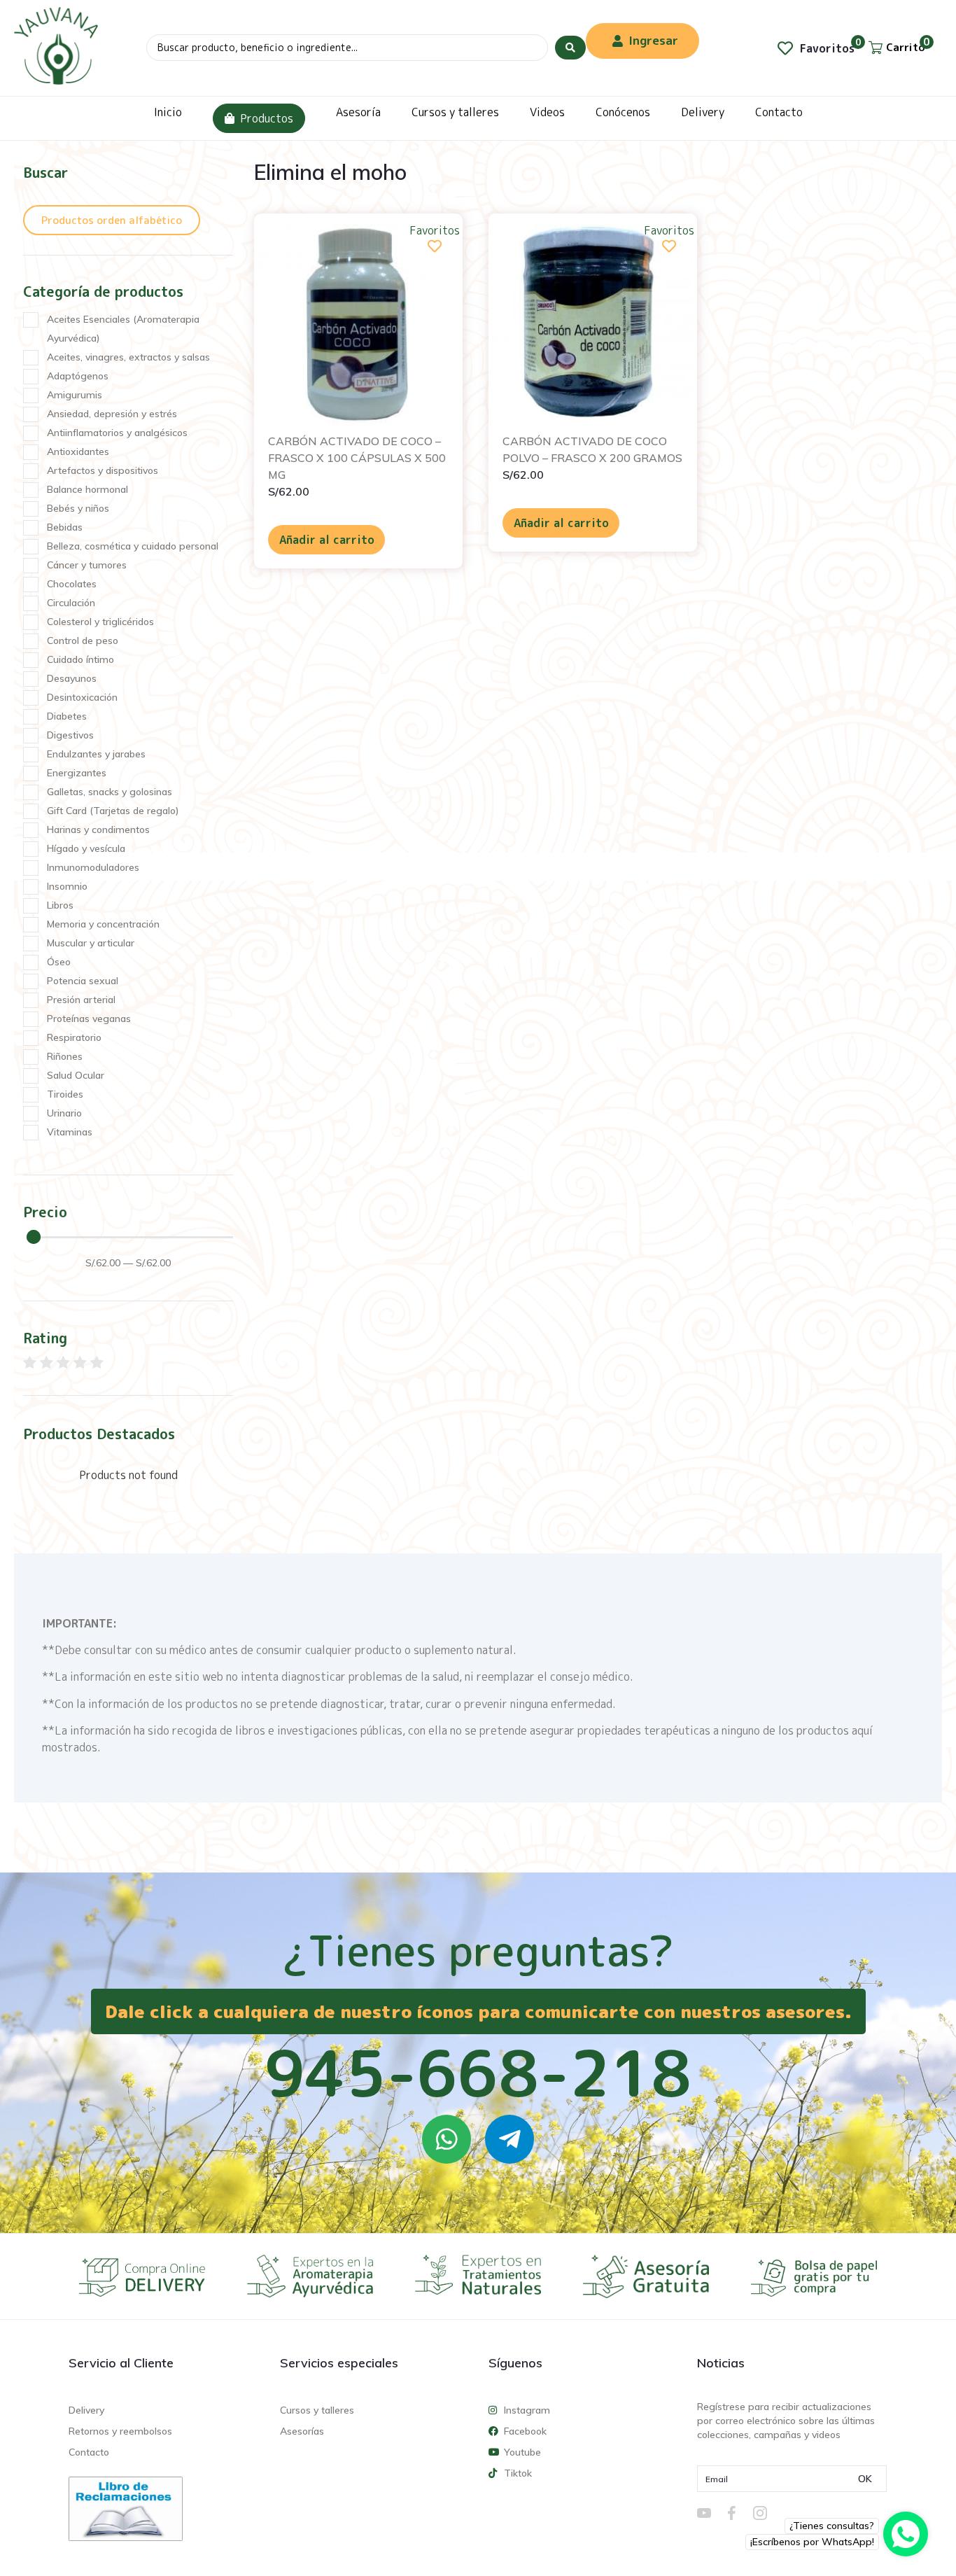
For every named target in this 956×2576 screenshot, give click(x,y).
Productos (267, 118)
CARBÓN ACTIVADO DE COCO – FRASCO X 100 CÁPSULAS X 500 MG (357, 458)
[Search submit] (570, 48)
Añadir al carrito (327, 540)
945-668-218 (478, 2073)
